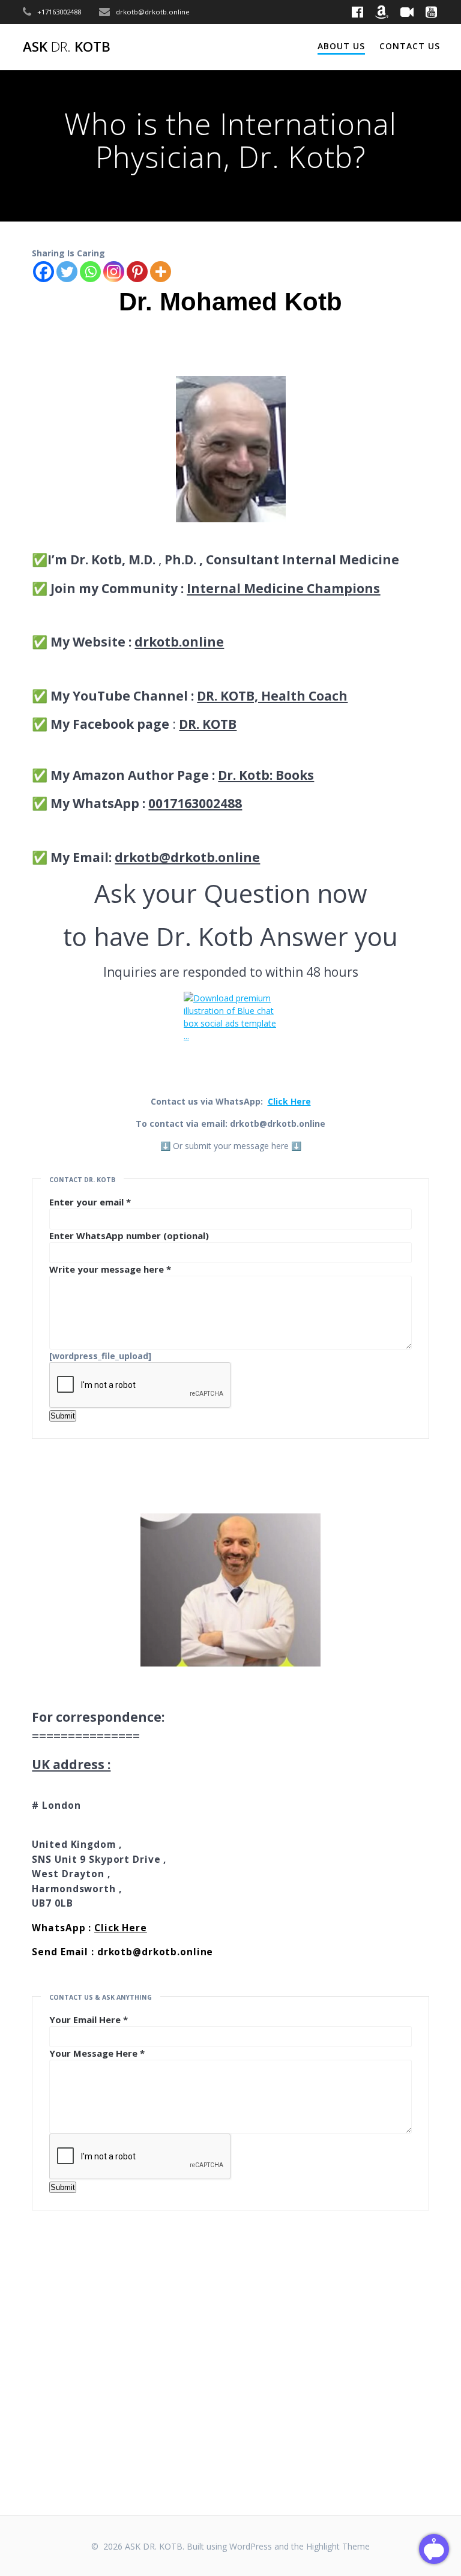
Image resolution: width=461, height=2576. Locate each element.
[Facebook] (44, 272)
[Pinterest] (137, 272)
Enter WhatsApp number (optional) (129, 1235)
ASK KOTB (67, 47)
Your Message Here (97, 2053)
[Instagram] (114, 272)
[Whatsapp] (90, 272)
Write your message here (110, 1269)
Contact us (410, 46)
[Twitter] (67, 272)
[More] (161, 272)
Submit (63, 1416)
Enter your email (90, 1202)
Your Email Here (89, 2019)
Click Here (289, 1101)
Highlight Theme (338, 2546)
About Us (341, 46)
